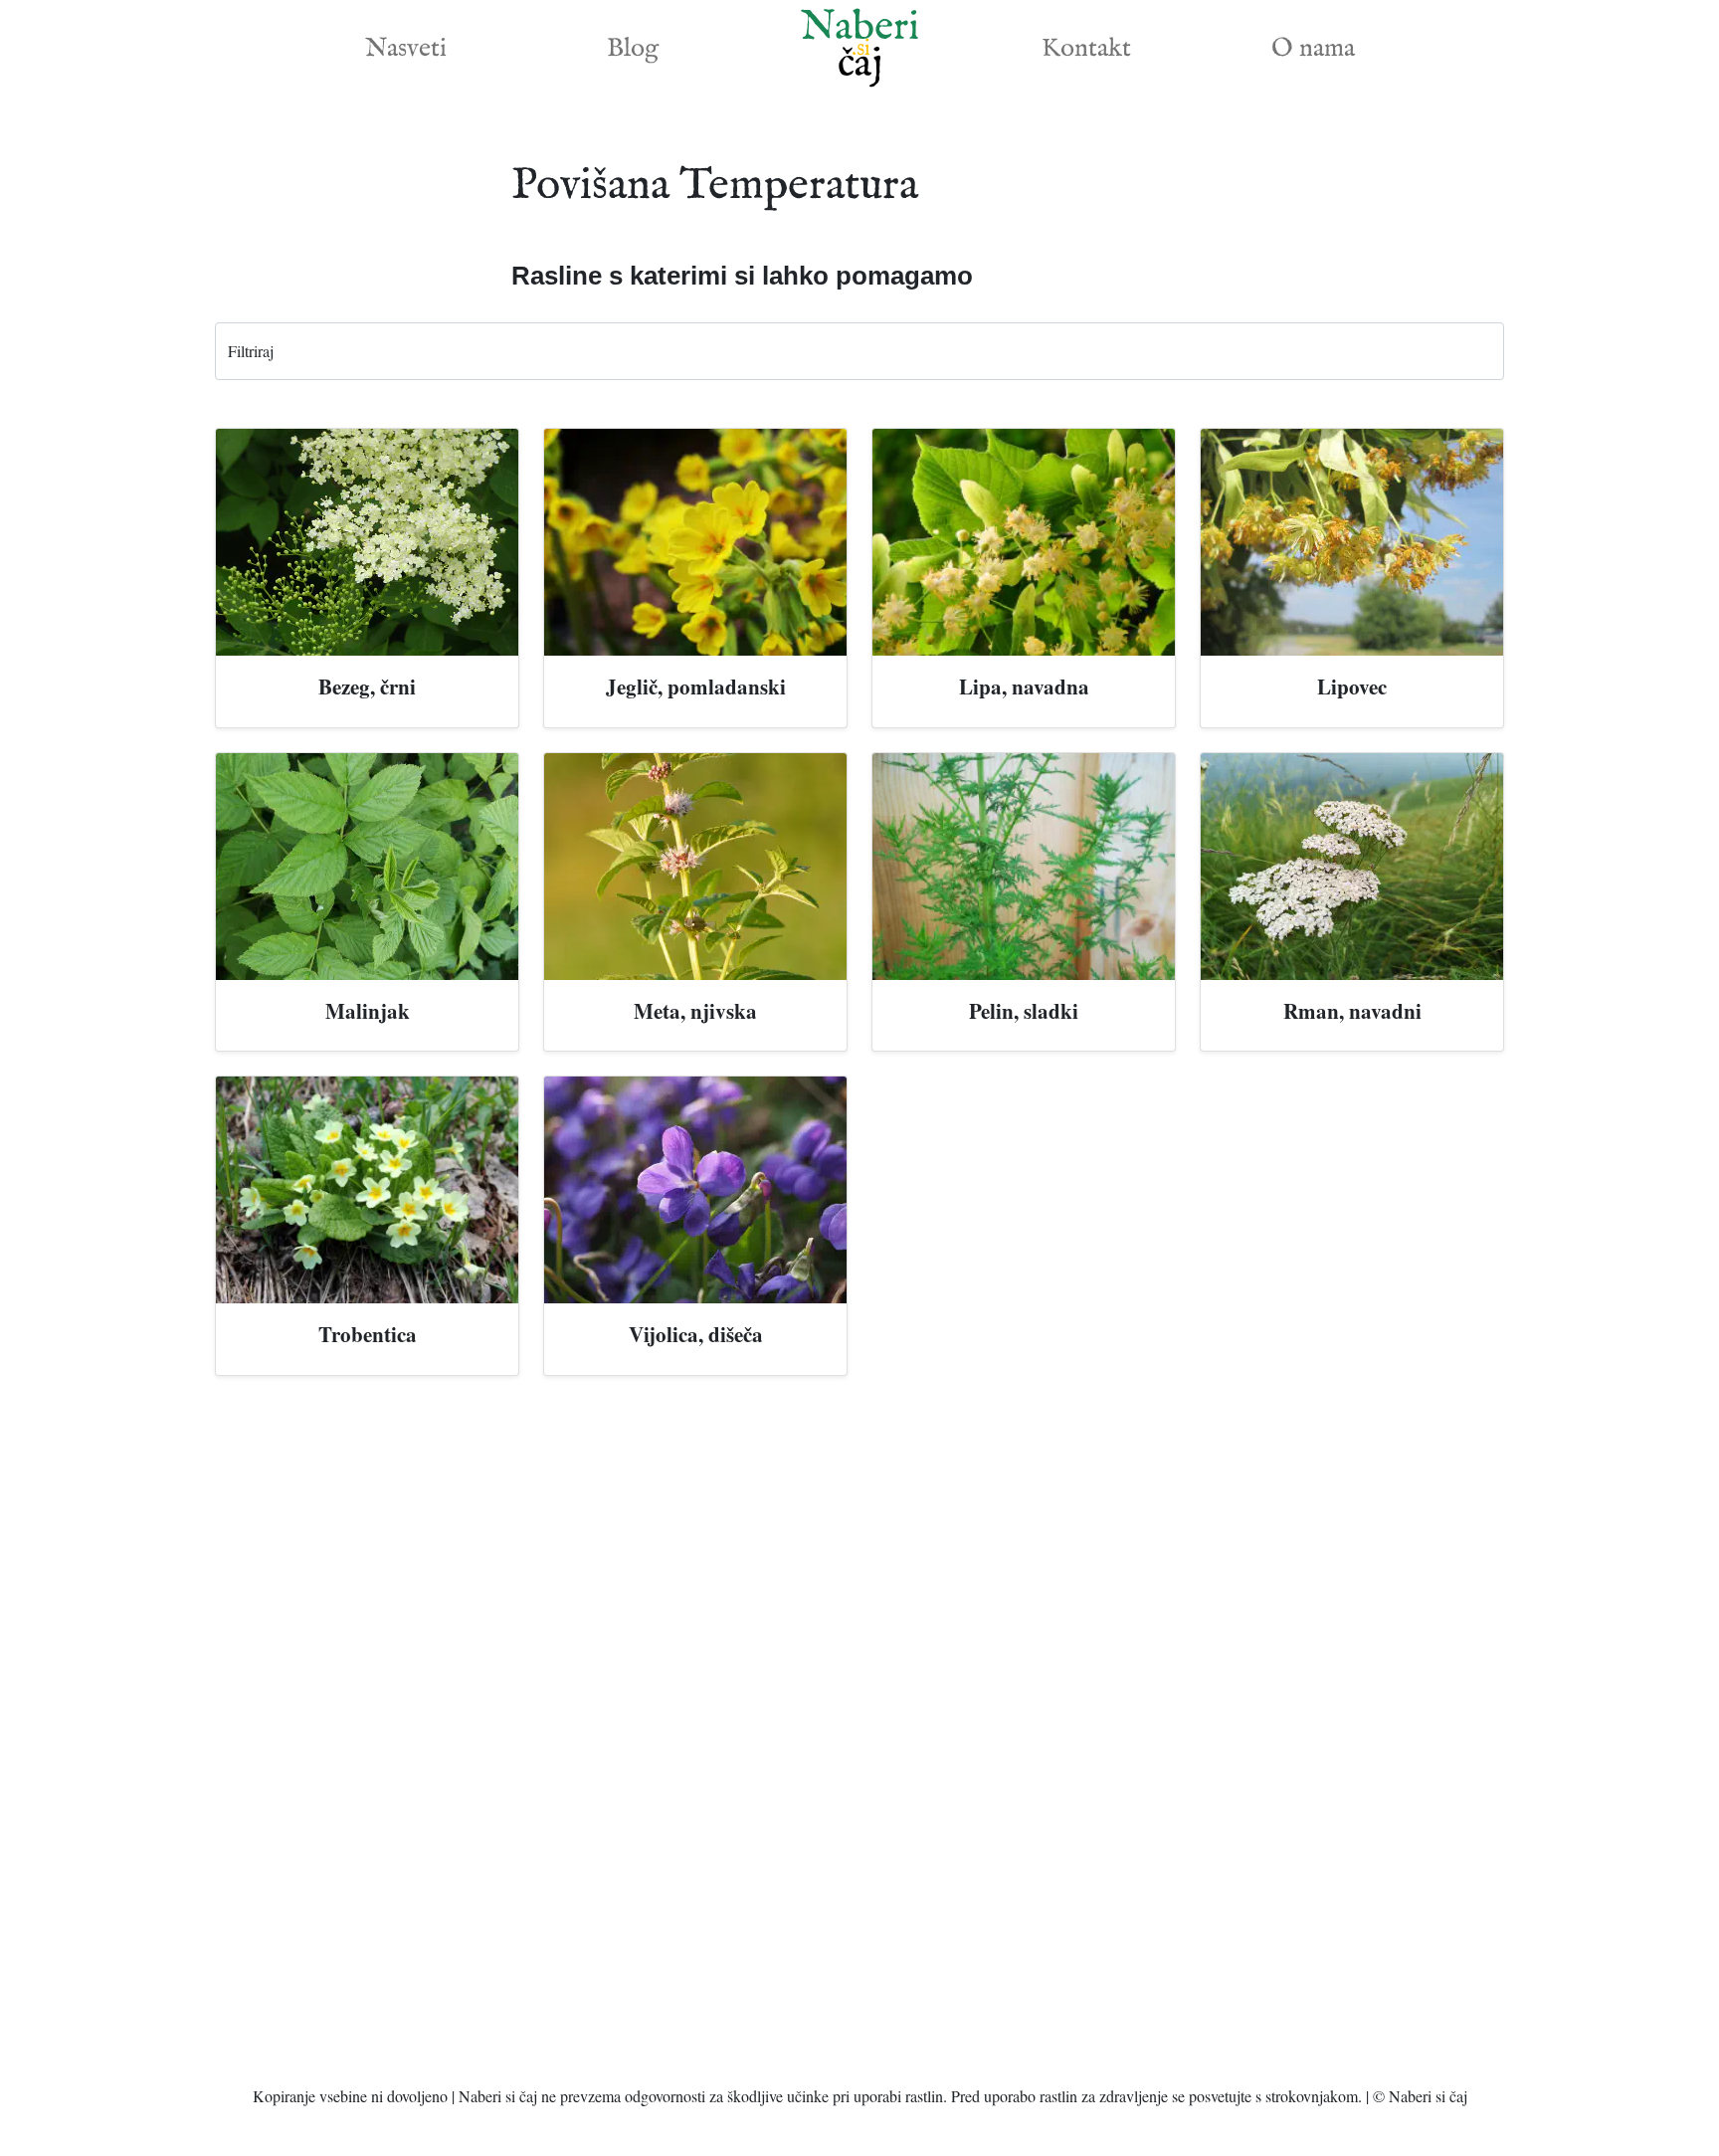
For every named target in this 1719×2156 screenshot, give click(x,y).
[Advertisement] (859, 1738)
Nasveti (406, 48)
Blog (633, 48)
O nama (1313, 48)
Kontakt (1086, 48)
